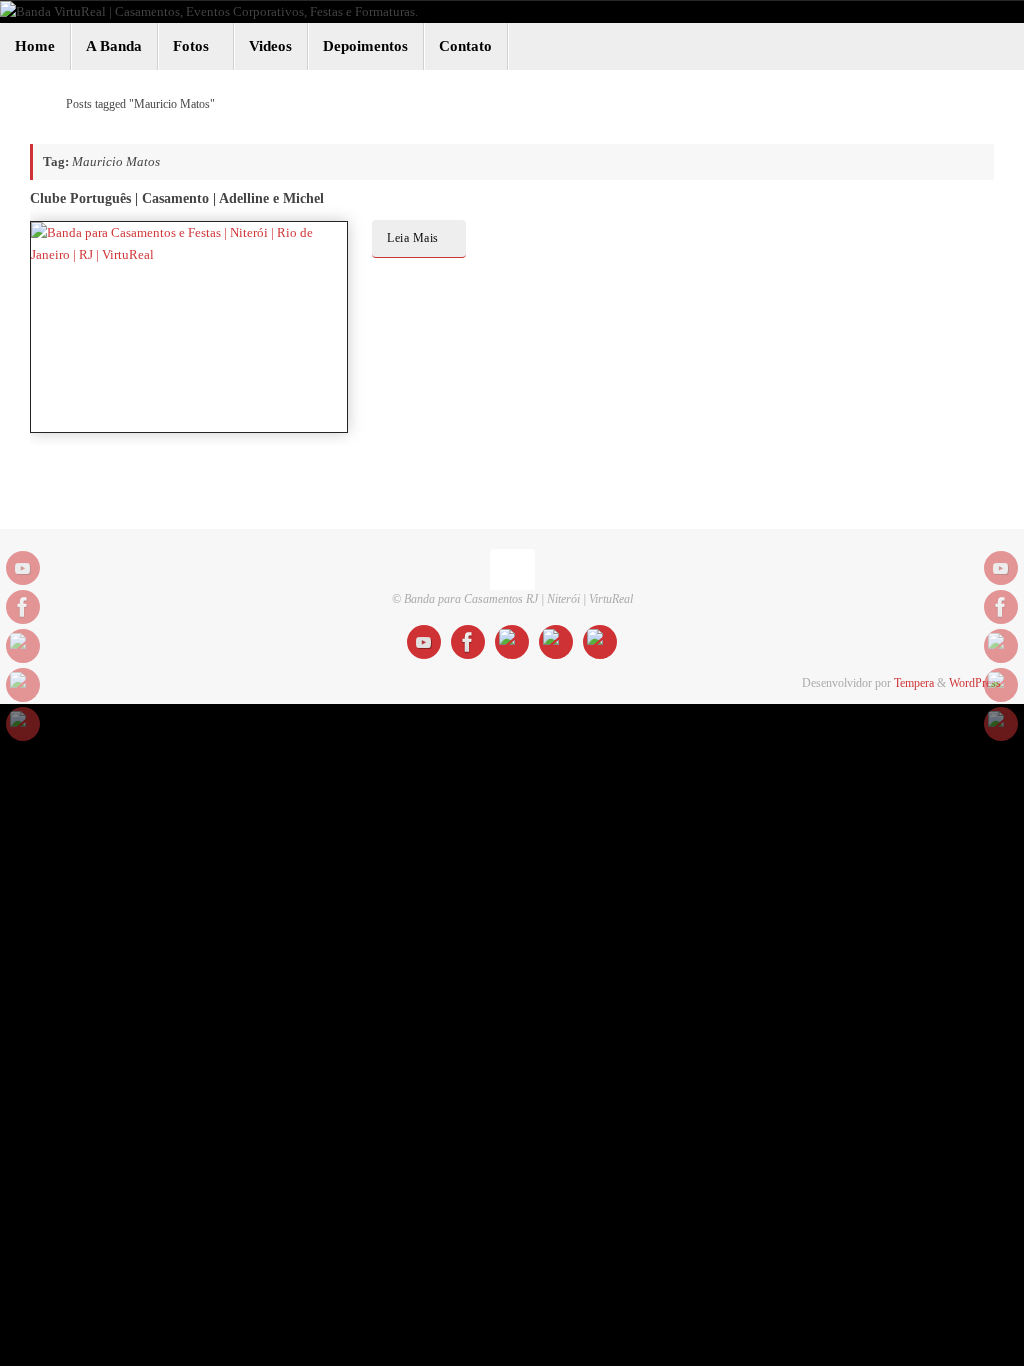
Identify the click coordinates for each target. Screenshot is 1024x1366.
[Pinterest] (23, 724)
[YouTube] (23, 568)
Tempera (914, 683)
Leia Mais (413, 238)
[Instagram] (23, 646)
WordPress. (976, 683)
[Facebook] (23, 607)
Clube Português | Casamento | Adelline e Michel (177, 198)
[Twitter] (23, 685)
